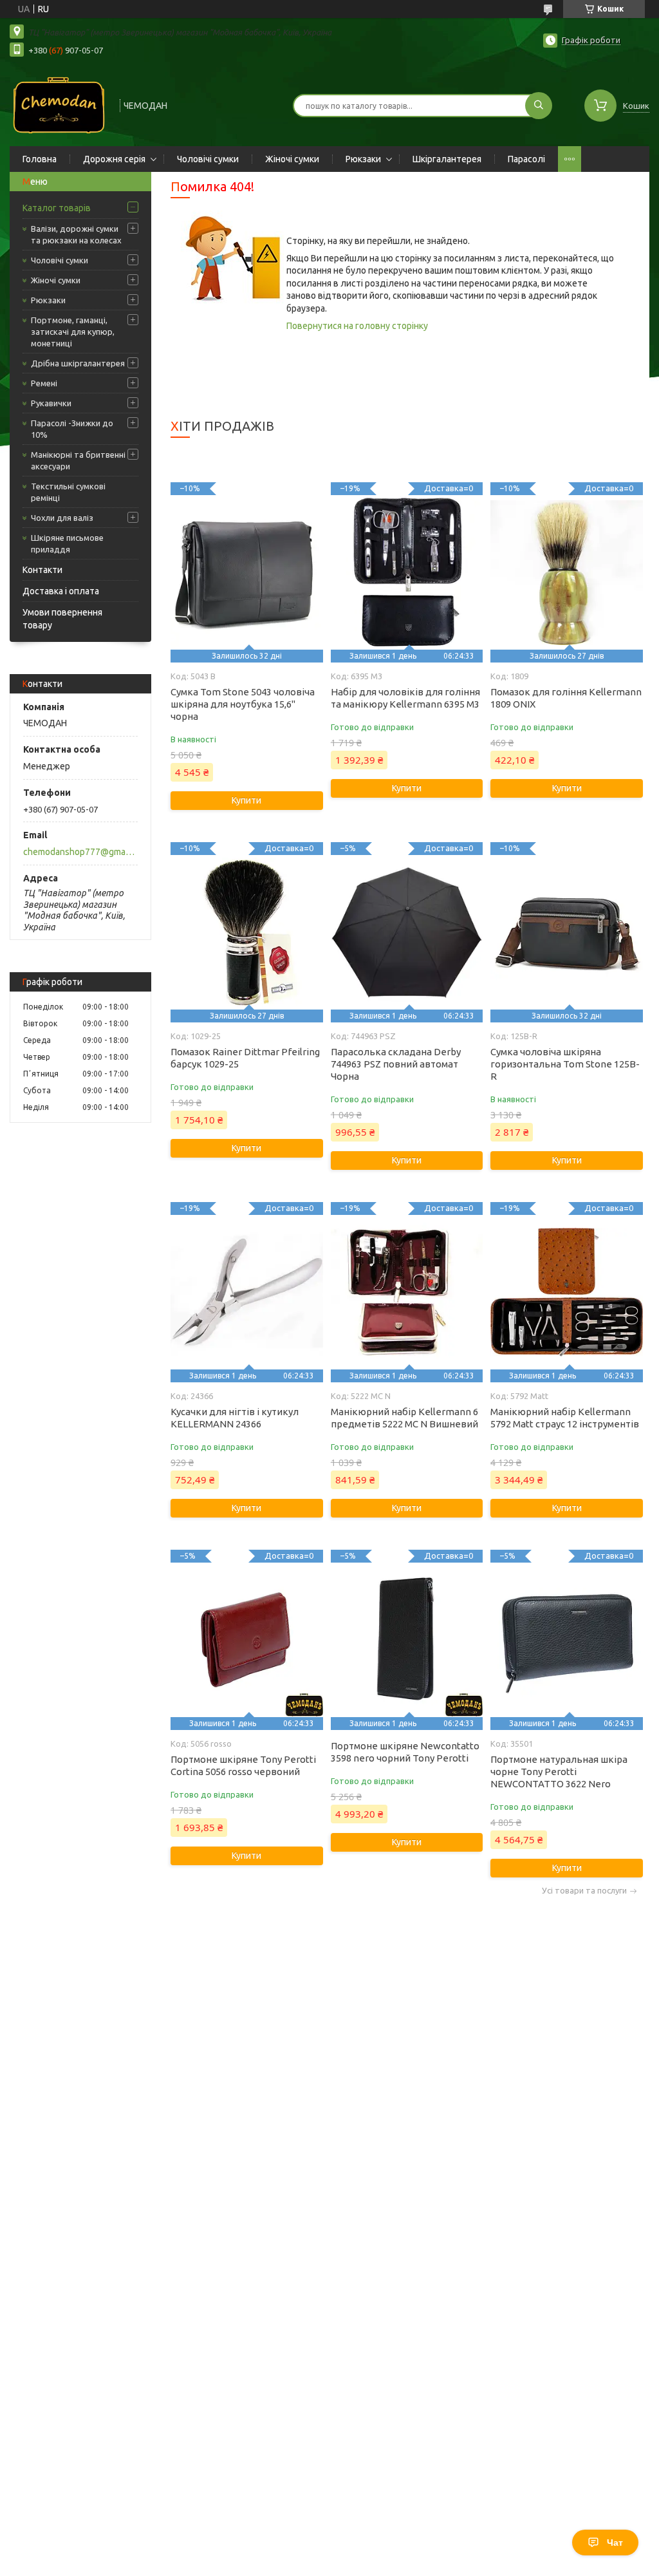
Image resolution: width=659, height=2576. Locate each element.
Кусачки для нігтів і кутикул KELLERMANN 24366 (235, 1418)
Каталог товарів (57, 208)
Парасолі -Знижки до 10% (72, 429)
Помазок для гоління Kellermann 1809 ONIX (566, 698)
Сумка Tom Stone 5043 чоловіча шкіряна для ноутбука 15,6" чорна (243, 704)
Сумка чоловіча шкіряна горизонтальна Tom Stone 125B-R (565, 1064)
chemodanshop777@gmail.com (79, 852)
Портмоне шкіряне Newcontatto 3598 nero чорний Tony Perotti (405, 1752)
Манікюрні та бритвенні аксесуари (78, 460)
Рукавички (51, 403)
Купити (246, 800)
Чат (615, 2543)
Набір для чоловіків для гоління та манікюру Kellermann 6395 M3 (405, 698)
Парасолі (526, 159)
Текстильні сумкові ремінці (68, 492)
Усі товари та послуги (584, 1891)
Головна (40, 159)
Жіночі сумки (292, 159)
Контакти (42, 570)
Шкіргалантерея (447, 159)
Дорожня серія (114, 159)
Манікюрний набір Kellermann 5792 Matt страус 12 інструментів (565, 1418)
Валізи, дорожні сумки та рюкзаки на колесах (76, 234)
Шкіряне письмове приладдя (67, 543)
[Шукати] (539, 106)
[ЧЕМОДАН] (59, 104)
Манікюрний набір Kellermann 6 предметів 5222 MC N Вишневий (404, 1418)
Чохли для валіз (62, 518)
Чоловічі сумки (208, 159)
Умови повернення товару (62, 619)
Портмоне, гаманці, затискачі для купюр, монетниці (73, 332)
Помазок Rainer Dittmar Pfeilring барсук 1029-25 (245, 1058)
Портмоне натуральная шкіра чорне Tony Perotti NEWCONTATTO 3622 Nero (559, 1772)
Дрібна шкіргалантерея (78, 363)
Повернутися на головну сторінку (357, 326)
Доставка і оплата (61, 591)
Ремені (44, 383)
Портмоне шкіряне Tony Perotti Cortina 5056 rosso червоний (243, 1765)
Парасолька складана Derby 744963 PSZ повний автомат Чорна (396, 1064)
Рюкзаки (363, 159)
